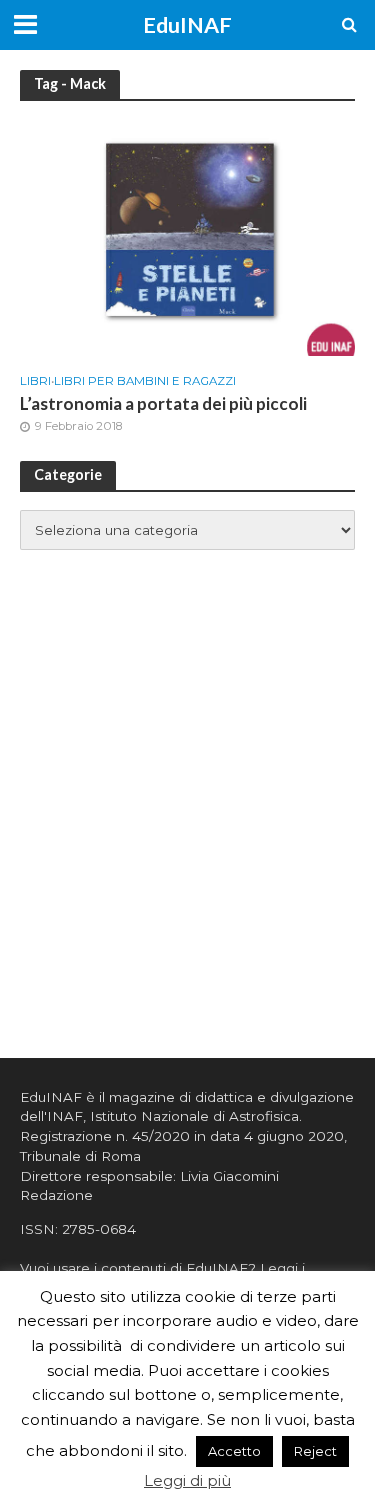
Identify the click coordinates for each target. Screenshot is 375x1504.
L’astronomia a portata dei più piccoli (163, 403)
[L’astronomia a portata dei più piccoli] (187, 235)
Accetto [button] (234, 1451)
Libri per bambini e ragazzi (145, 381)
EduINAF (187, 25)
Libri (35, 381)
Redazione (56, 1195)
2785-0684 (99, 1229)
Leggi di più (187, 1480)
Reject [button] (315, 1451)
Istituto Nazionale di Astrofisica (194, 1116)
